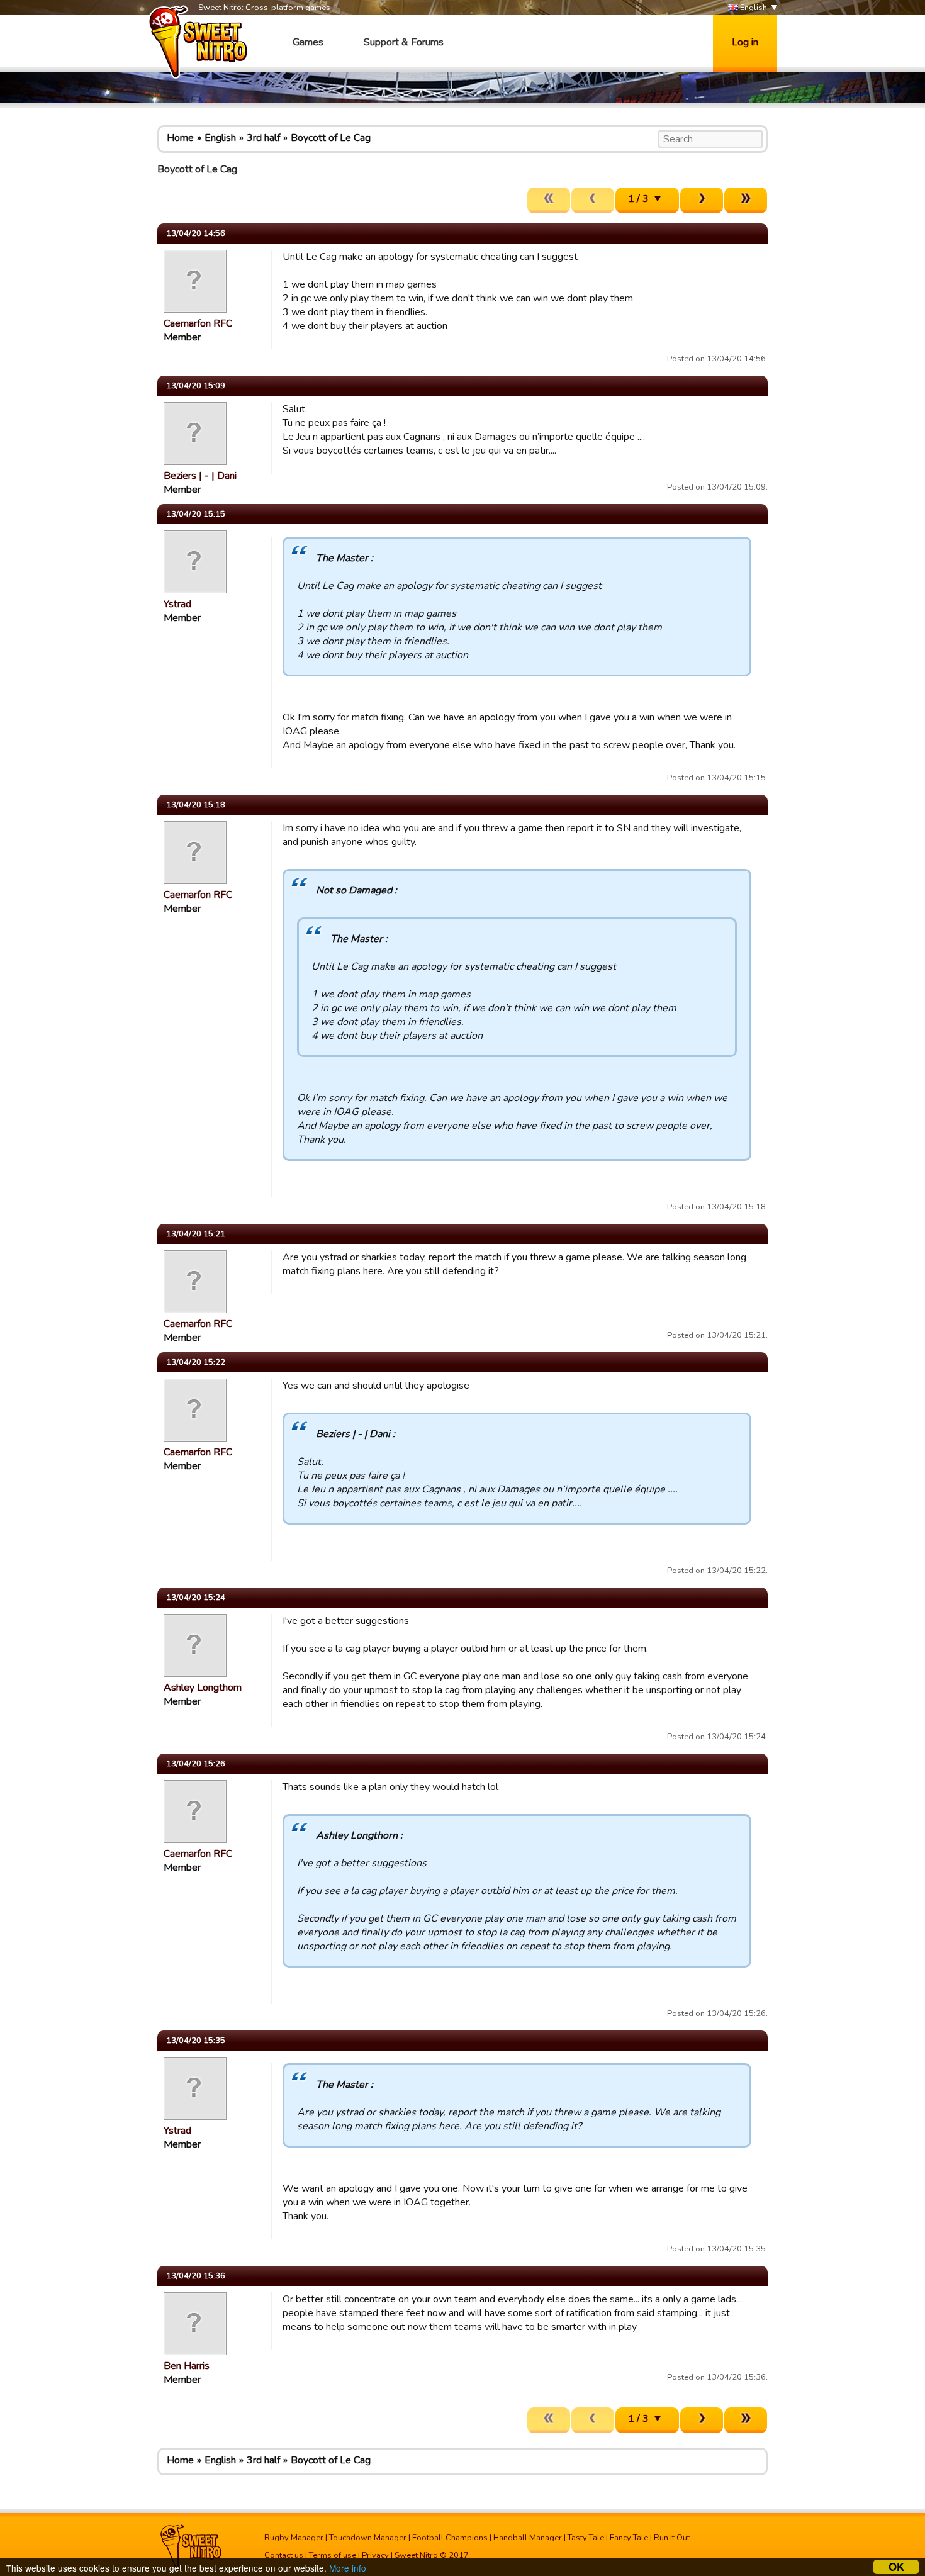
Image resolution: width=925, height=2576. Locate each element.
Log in (745, 42)
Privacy (375, 2555)
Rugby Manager (294, 2538)
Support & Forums (404, 42)
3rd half (263, 138)
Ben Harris (187, 2366)
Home (180, 138)
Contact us (284, 2555)
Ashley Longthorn (203, 1688)
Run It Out (672, 2538)
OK (896, 2567)
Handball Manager (528, 2538)
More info (348, 2568)
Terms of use (333, 2555)
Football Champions (450, 2538)
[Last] (746, 200)
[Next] (702, 200)
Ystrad (177, 604)
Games (308, 42)
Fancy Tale (629, 2538)
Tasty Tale (586, 2538)
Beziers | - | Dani (200, 476)
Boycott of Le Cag (331, 138)
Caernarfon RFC (198, 323)
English (753, 8)
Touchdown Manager (368, 2538)
